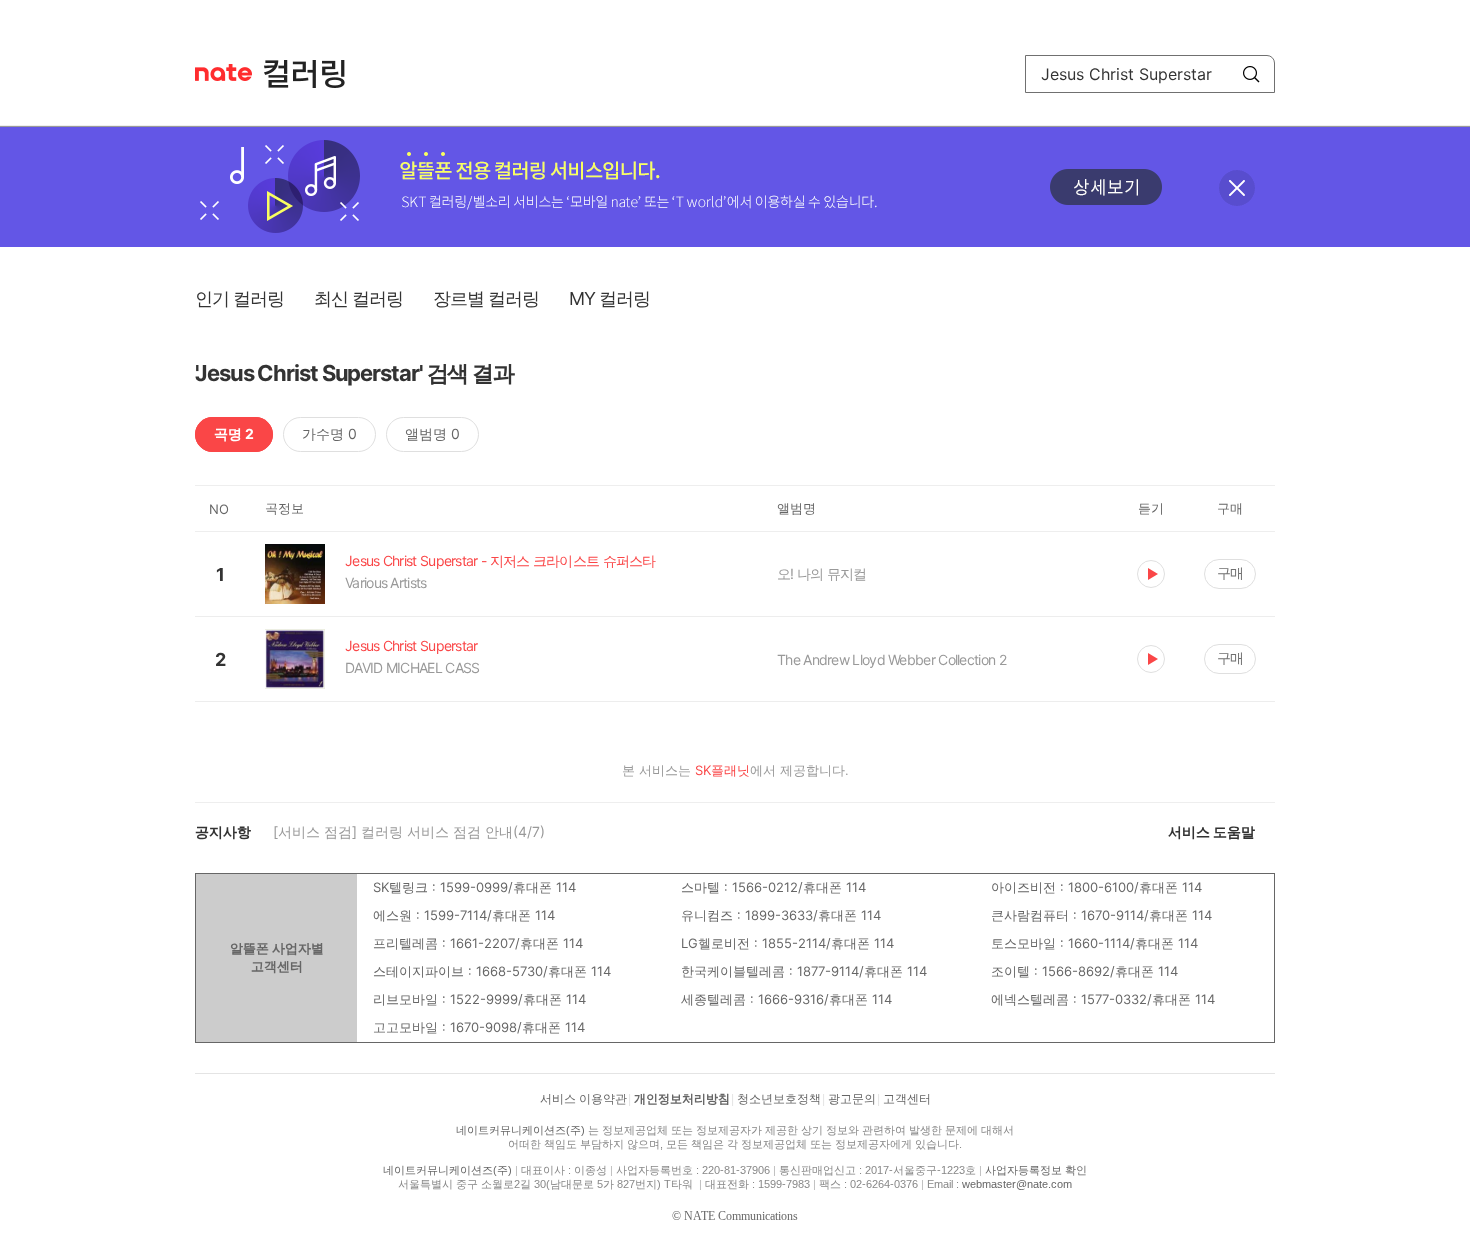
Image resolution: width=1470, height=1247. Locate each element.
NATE (223, 72)
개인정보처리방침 (682, 1099)
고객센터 (907, 1099)
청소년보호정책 (779, 1099)
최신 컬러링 (358, 298)
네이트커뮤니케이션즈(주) (520, 1130)
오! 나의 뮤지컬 (822, 573)
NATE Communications (741, 1216)
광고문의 (852, 1099)
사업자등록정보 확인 (1036, 1170)
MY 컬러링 (609, 298)
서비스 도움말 (1211, 831)
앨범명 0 (432, 433)
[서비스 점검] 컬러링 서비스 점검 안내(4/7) (409, 831)
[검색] (1251, 74)
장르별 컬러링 (486, 298)
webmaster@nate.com (1017, 1184)
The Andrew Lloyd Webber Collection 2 (891, 659)
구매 (1230, 572)
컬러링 (314, 74)
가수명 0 (329, 433)
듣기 (1151, 574)
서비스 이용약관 (583, 1099)
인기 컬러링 (239, 298)
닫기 (1237, 188)
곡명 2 (234, 433)
